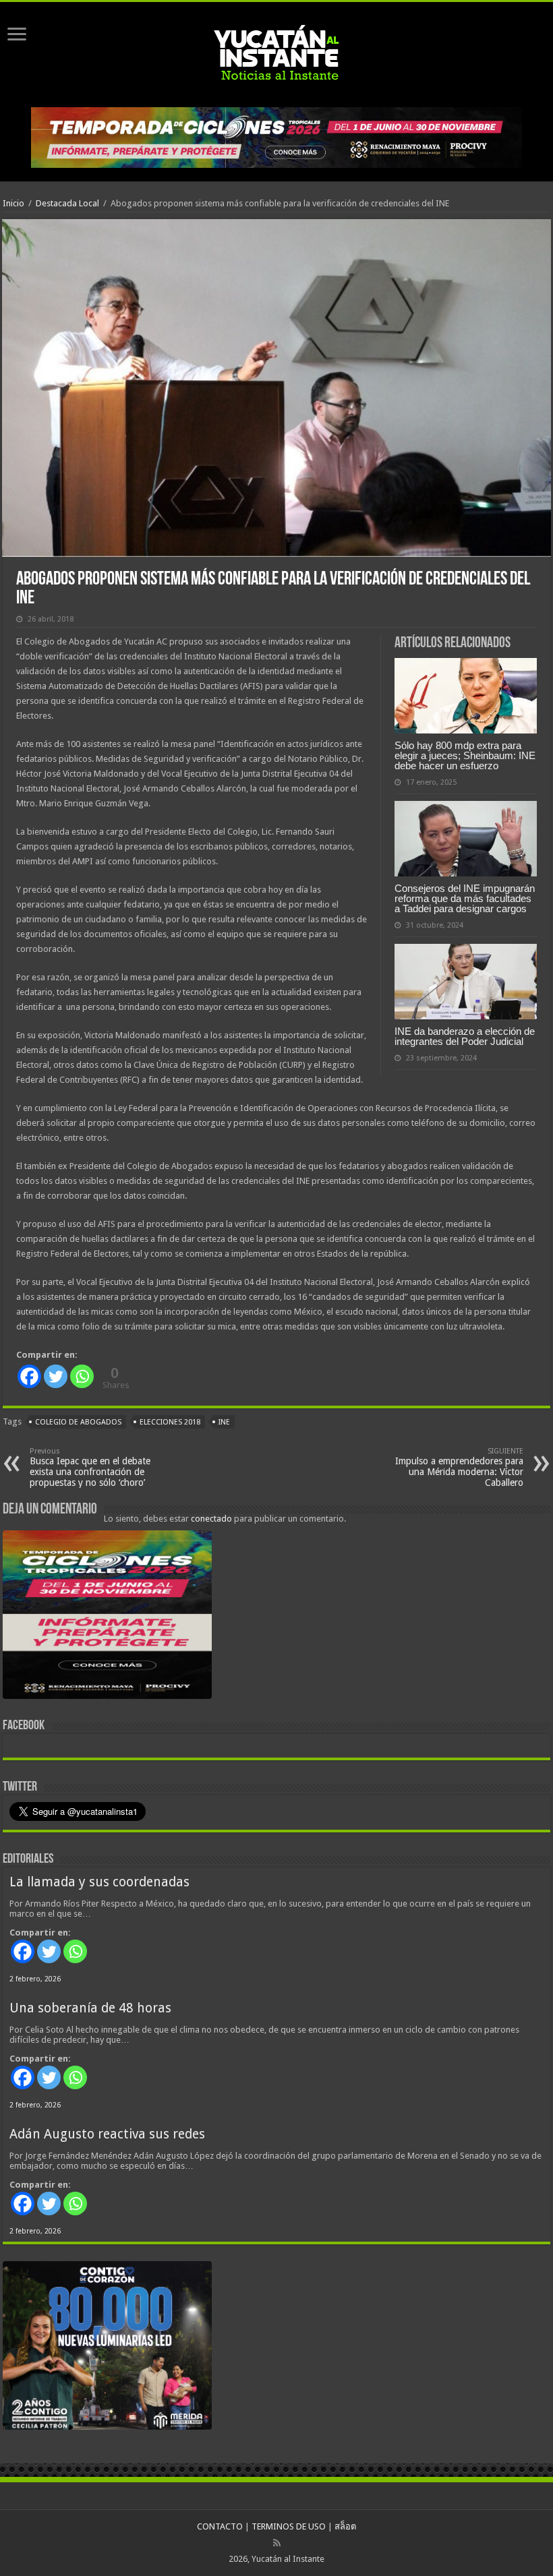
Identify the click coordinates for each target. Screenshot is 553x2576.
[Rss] (277, 2543)
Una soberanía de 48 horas (90, 2008)
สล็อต (345, 2526)
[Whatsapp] (82, 1376)
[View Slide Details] (107, 1617)
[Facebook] (29, 1376)
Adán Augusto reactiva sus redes (107, 2134)
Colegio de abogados (78, 1422)
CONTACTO (220, 2526)
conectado (211, 1519)
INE (224, 1422)
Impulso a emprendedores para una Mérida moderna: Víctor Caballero (459, 1467)
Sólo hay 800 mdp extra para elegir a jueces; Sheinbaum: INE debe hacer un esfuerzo (465, 755)
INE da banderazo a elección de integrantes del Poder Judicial (465, 1036)
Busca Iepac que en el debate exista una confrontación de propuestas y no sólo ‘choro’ (90, 1467)
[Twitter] (56, 1376)
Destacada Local (67, 203)
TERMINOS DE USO (289, 2526)
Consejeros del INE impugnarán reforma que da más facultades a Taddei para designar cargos (465, 898)
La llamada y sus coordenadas (99, 1882)
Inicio (13, 203)
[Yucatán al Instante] (276, 52)
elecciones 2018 (170, 1422)
